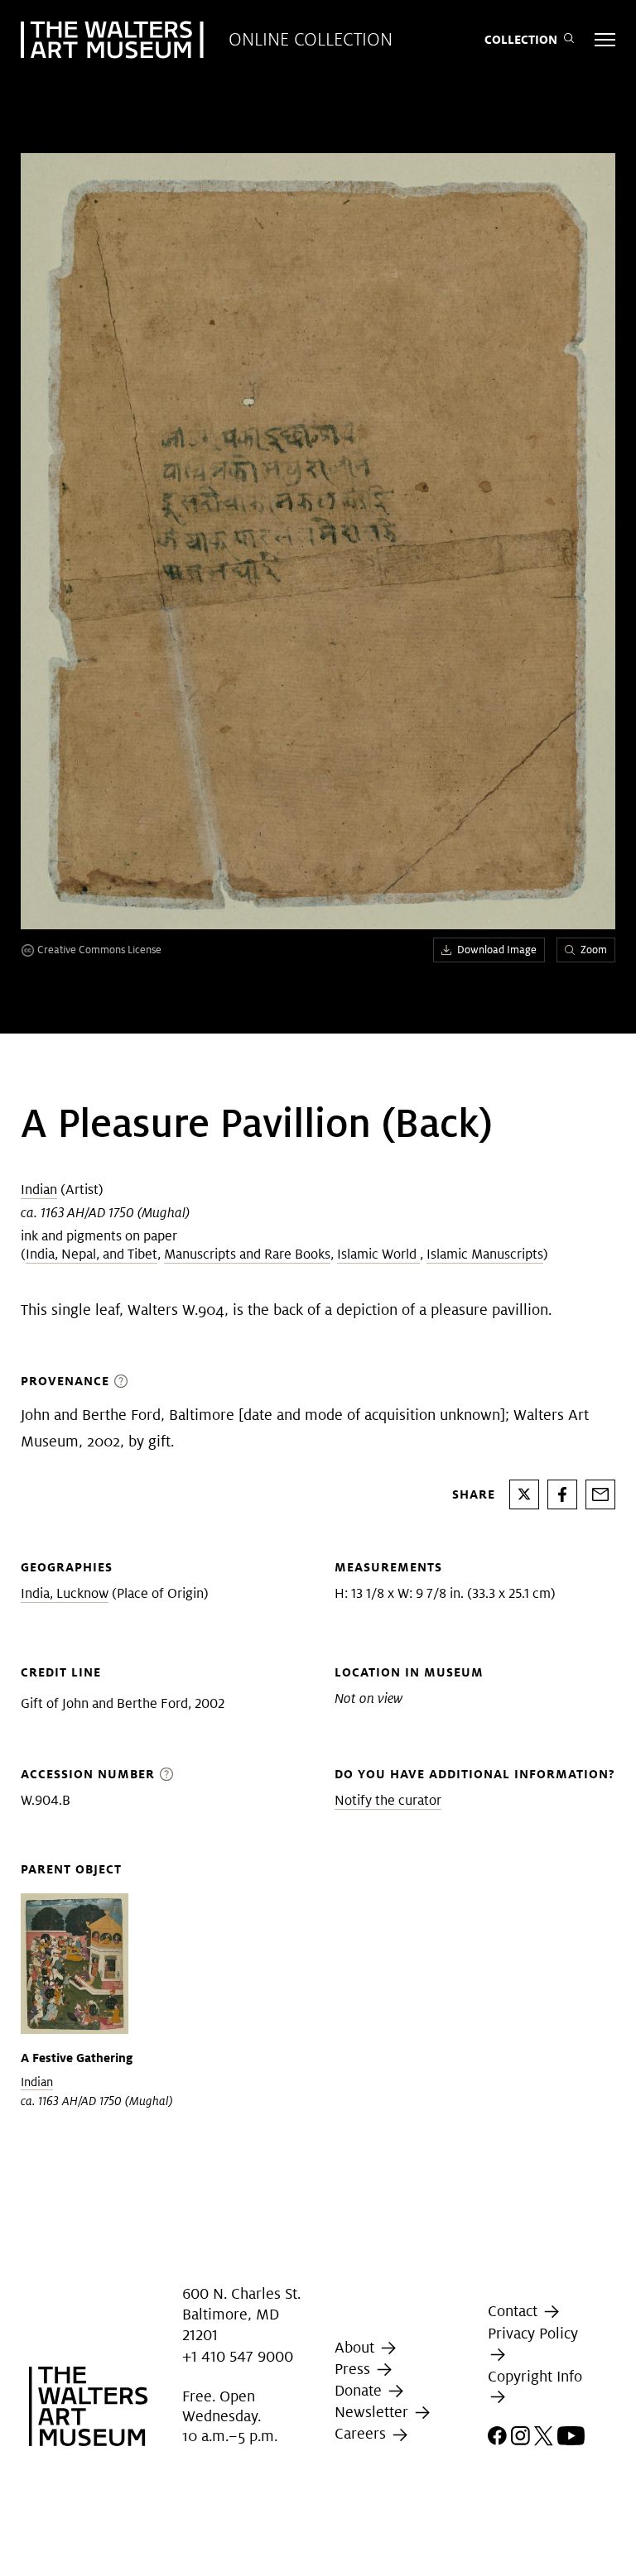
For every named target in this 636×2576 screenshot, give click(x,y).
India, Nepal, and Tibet (92, 1254)
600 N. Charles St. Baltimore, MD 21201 (241, 2314)
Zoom (594, 950)
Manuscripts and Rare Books (247, 1254)
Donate (360, 2390)
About (357, 2347)
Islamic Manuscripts (485, 1254)
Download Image (497, 950)
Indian (39, 1190)
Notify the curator (388, 1800)
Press (354, 2369)
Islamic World (378, 1254)
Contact (515, 2311)
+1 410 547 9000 (238, 2356)
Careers (362, 2434)
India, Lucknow (65, 1593)
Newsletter (373, 2412)
